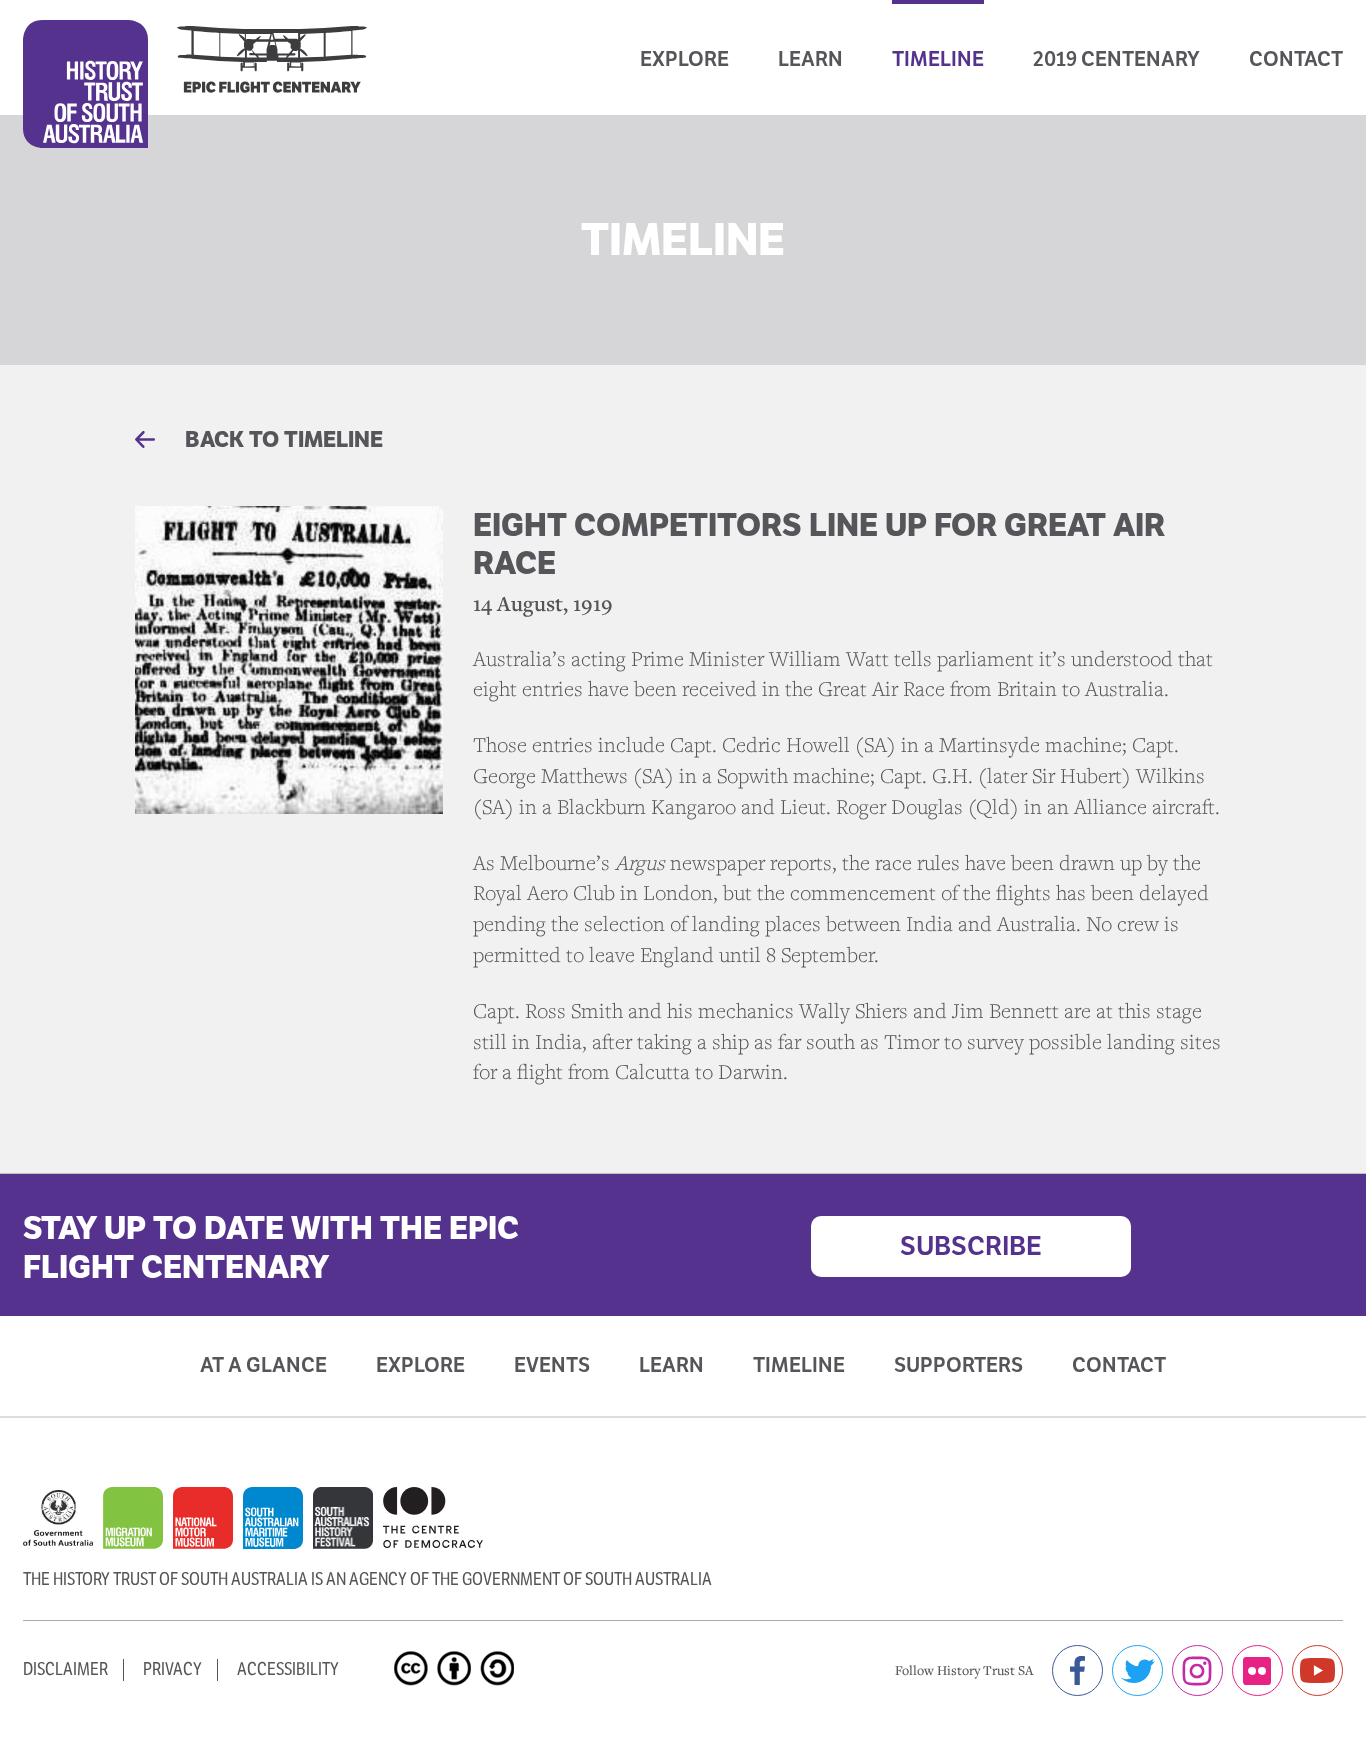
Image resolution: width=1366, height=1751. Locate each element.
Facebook (1077, 1670)
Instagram (1197, 1670)
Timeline (938, 59)
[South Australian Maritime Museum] (278, 1528)
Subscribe (971, 1245)
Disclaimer (65, 1669)
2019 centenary (1116, 59)
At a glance (263, 1365)
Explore (684, 59)
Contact (1296, 59)
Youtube (1317, 1670)
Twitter (1137, 1670)
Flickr (1257, 1670)
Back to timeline (281, 439)
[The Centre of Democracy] (433, 1518)
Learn (810, 59)
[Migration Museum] (138, 1528)
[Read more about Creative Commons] (413, 1651)
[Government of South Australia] (63, 1528)
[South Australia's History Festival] (348, 1527)
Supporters (958, 1365)
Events (552, 1365)
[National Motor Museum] (208, 1528)
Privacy (172, 1669)
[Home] (195, 84)
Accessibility (288, 1669)
